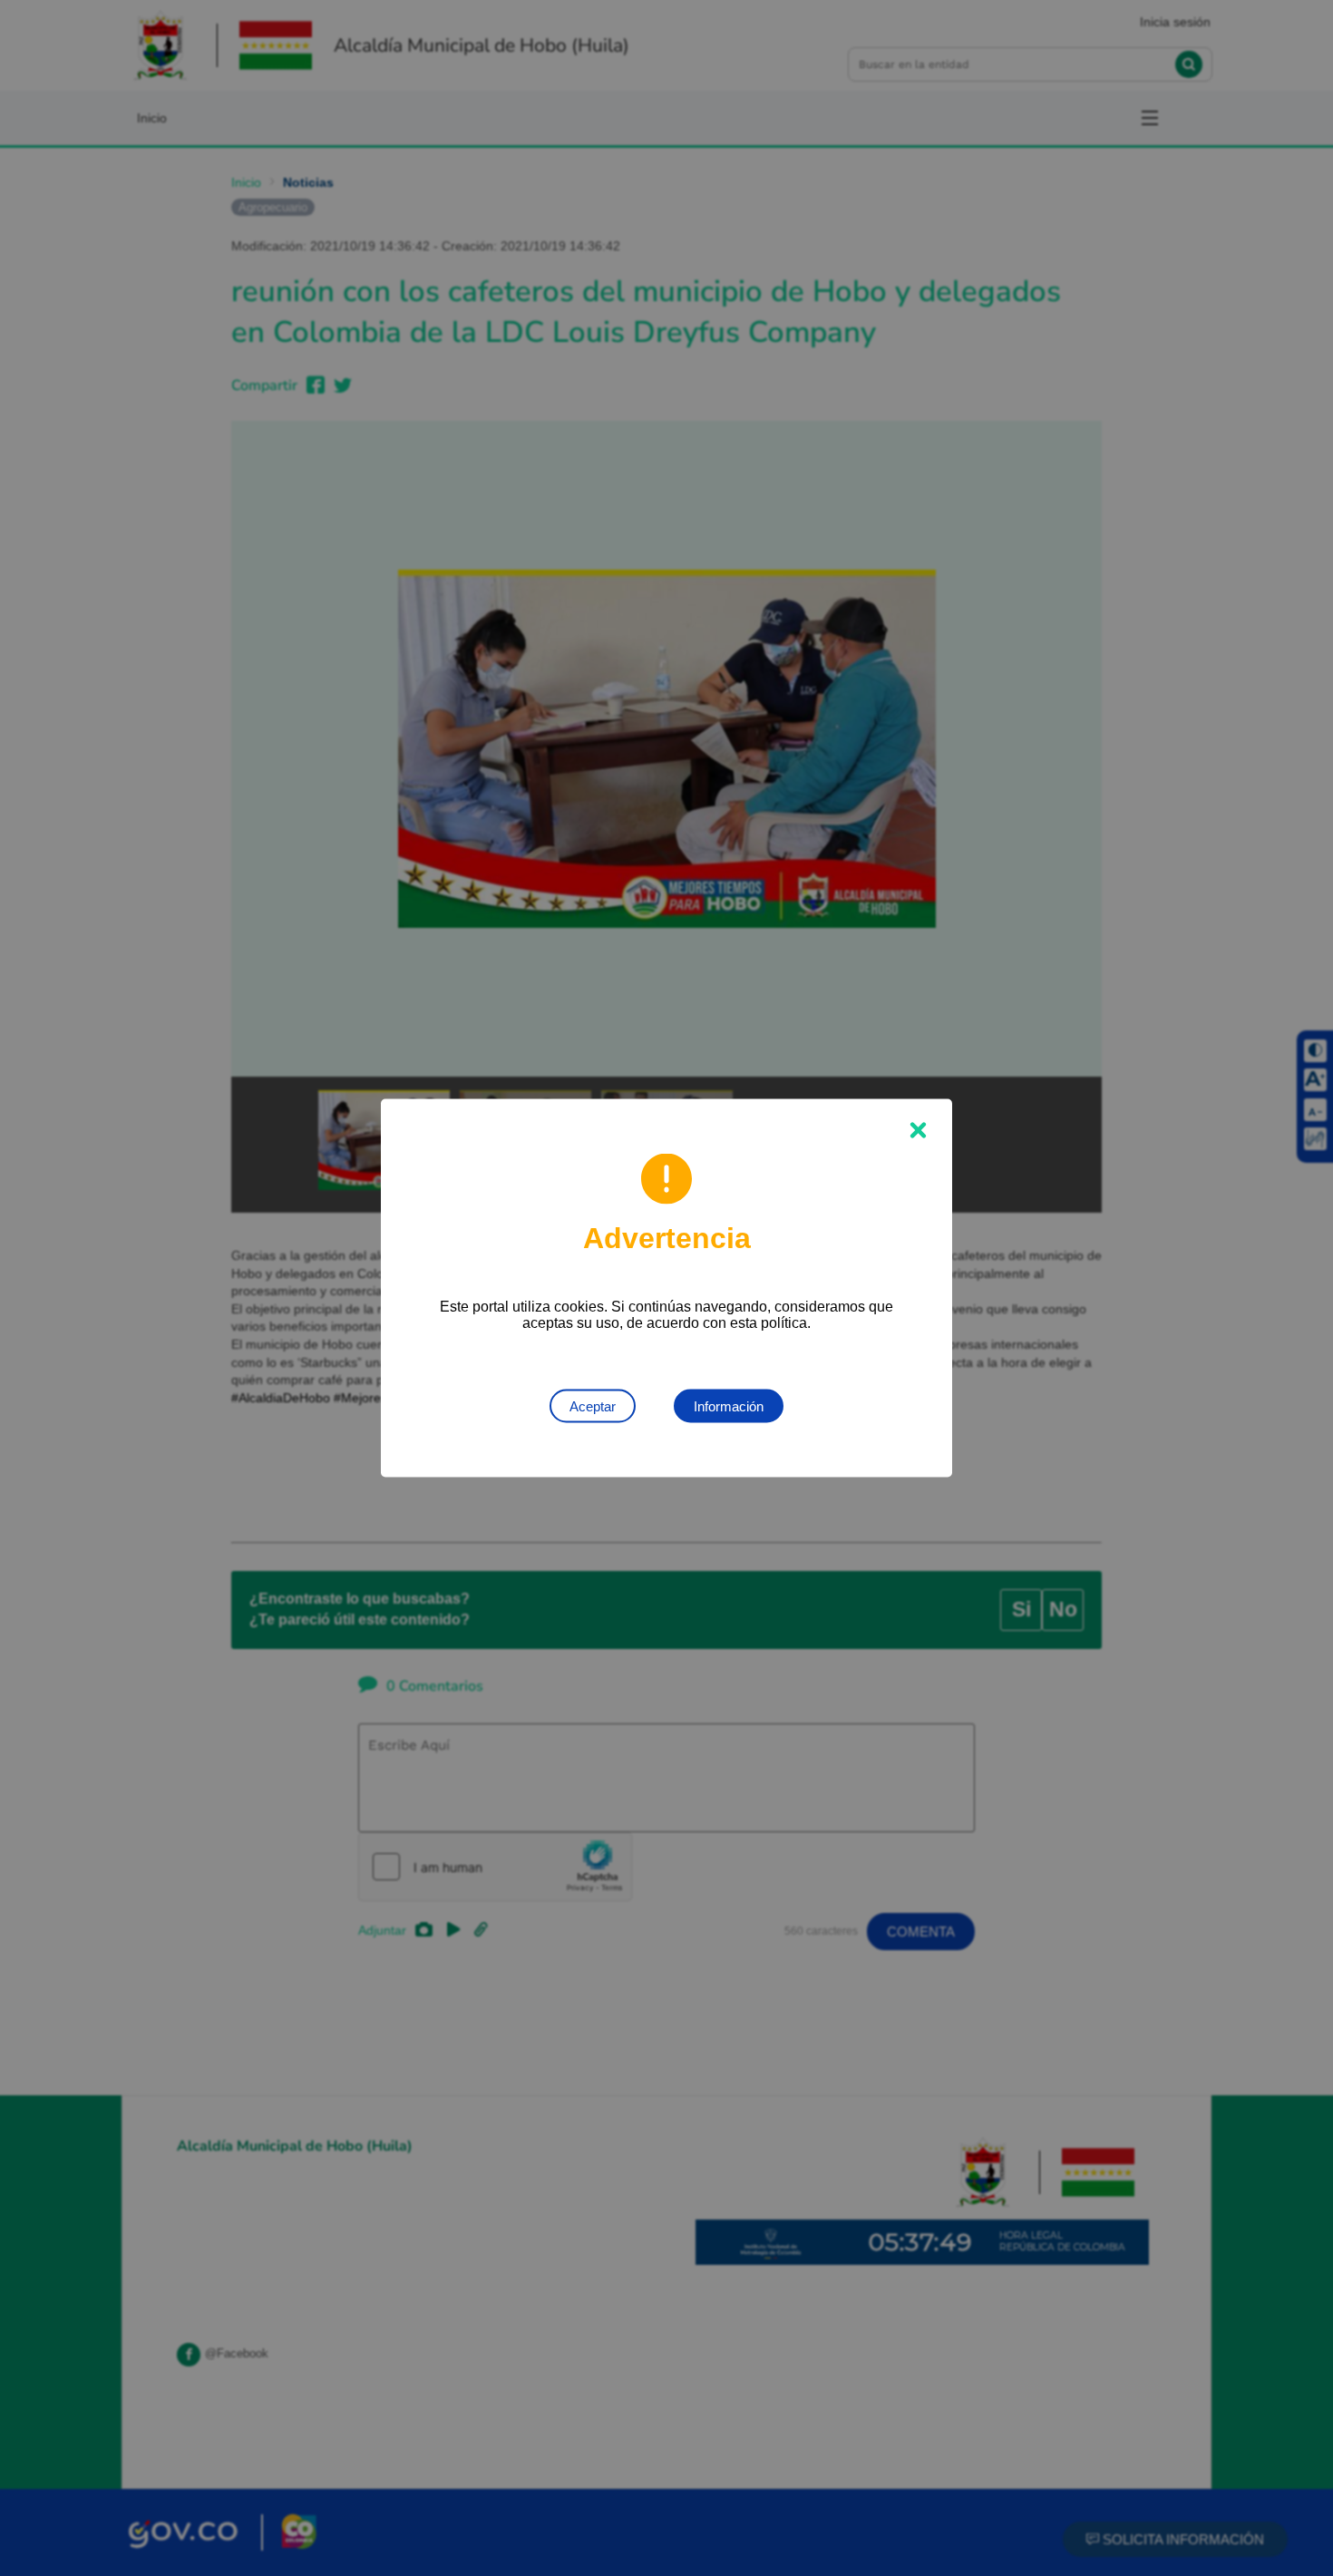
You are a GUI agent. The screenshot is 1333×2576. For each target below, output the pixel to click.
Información (729, 1406)
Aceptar (593, 1406)
